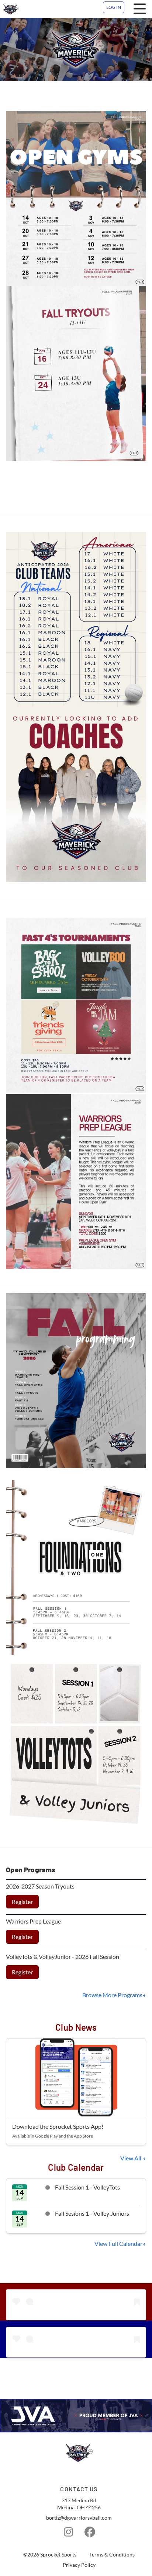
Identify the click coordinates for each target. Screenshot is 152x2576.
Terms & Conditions (112, 2555)
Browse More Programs (112, 1995)
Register (22, 1902)
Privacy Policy (79, 2565)
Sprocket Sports (58, 2555)
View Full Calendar (118, 2243)
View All (131, 2158)
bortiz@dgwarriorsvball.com (79, 2518)
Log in (114, 7)
